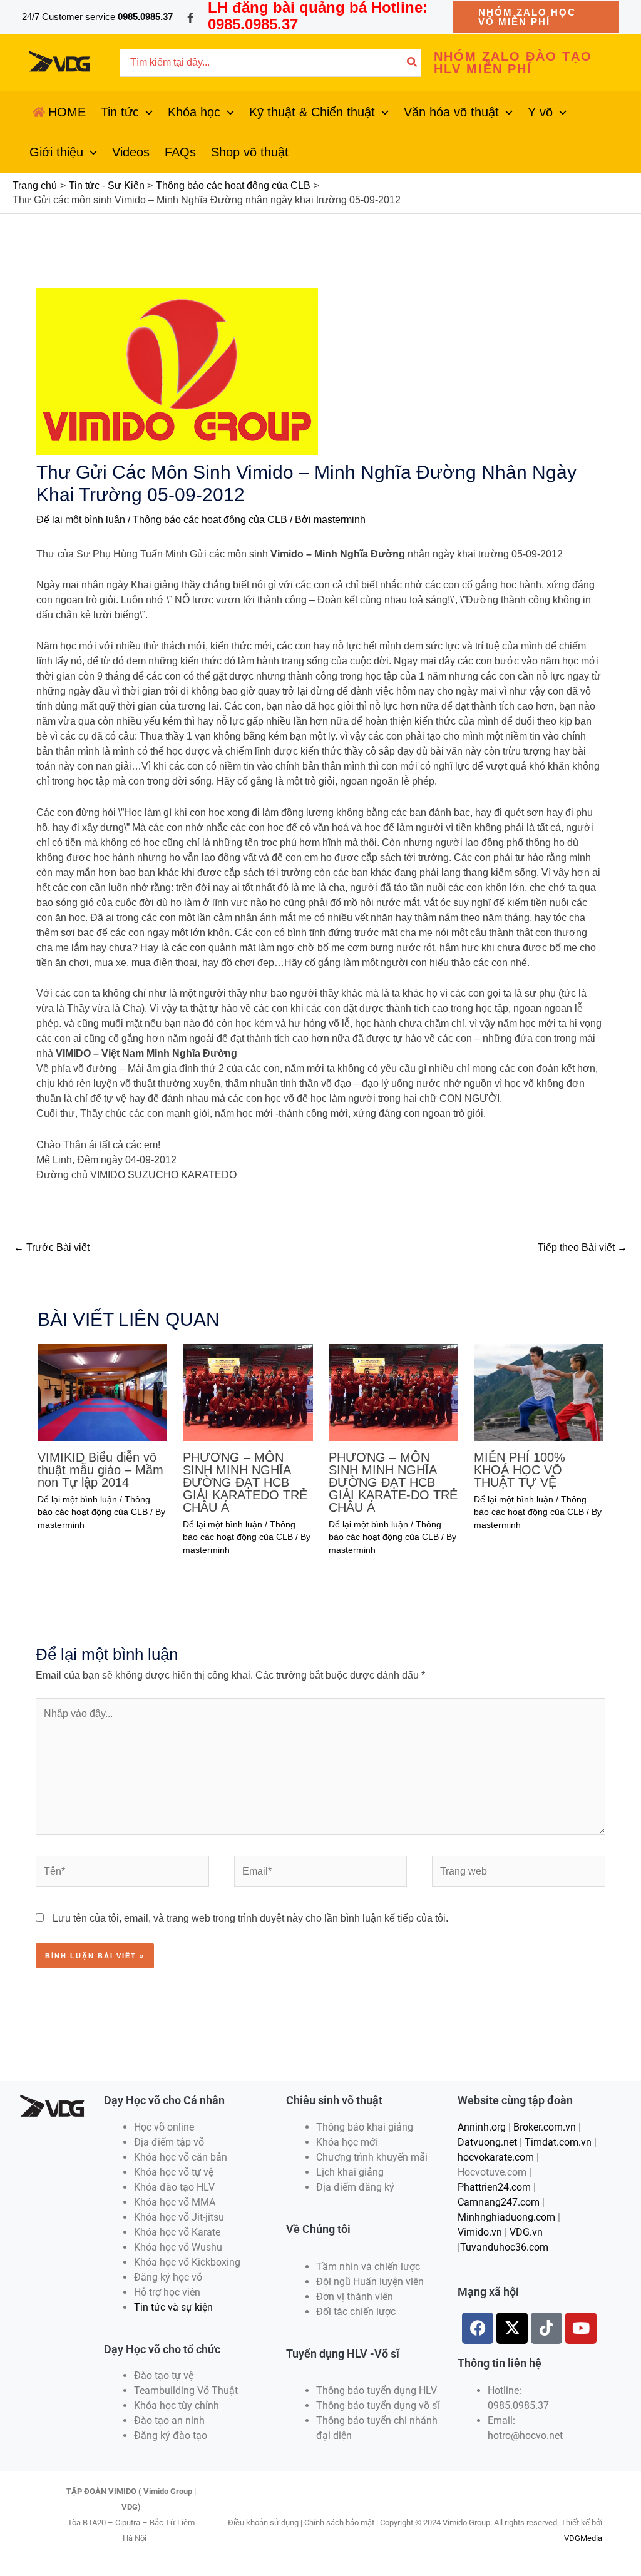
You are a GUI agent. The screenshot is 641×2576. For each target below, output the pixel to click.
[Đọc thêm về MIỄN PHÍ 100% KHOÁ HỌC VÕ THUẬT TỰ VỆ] (539, 1391)
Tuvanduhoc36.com (504, 2247)
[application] (146, 112)
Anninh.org (482, 2127)
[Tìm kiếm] (413, 63)
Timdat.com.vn (558, 2142)
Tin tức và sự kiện (173, 2307)
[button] (536, 17)
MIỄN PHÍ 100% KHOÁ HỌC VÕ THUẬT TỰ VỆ (520, 1470)
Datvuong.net (487, 2142)
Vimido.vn (480, 2232)
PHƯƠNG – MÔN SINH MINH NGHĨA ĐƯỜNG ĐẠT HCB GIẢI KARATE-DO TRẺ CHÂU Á (393, 1482)
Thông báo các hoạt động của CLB (210, 520)
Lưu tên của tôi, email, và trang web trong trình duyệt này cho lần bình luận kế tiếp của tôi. (250, 1918)
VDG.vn (526, 2232)
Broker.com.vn (545, 2127)
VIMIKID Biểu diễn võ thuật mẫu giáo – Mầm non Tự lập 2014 (100, 1470)
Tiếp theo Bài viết (582, 1247)
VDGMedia (583, 2538)
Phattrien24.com (494, 2187)
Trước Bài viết (52, 1247)
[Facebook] (190, 18)
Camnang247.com (499, 2202)
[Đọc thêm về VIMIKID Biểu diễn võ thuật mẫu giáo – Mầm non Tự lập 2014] (102, 1391)
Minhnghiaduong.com (506, 2217)
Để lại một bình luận (81, 520)
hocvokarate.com (496, 2157)
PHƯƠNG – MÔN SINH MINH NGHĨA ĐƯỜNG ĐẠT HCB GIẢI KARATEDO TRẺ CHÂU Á (245, 1482)
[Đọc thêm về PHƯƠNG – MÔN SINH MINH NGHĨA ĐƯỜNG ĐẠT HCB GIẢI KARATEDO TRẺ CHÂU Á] (248, 1391)
